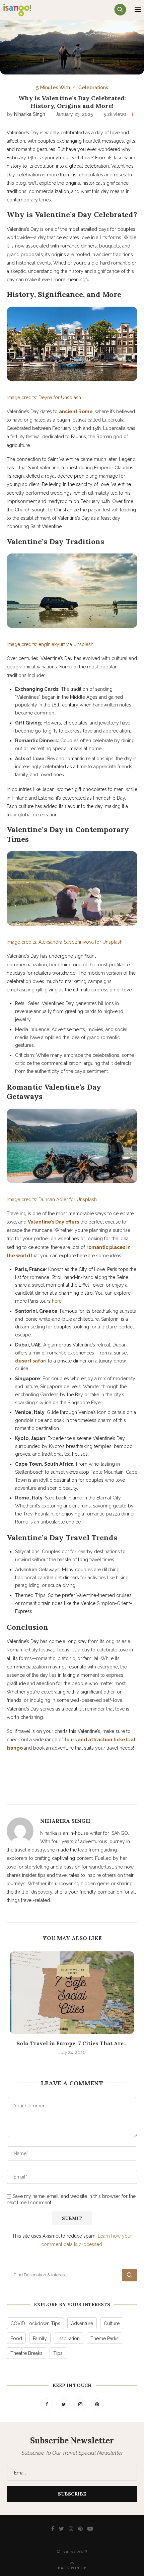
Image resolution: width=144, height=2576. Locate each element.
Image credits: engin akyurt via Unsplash (50, 644)
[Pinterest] (97, 2404)
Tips (58, 2353)
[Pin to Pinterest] (85, 1790)
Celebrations (93, 87)
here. (57, 1301)
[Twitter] (64, 2404)
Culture (112, 2323)
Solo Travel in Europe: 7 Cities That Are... (72, 2043)
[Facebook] (48, 2404)
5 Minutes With (53, 87)
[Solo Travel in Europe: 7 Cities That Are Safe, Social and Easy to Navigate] (72, 1993)
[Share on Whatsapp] (117, 1790)
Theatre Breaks (26, 2353)
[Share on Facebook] (53, 1790)
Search (130, 2275)
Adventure (82, 2323)
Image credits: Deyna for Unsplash (44, 397)
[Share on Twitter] (69, 1790)
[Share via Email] (101, 1790)
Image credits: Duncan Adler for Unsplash (52, 1199)
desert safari (31, 1361)
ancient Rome (76, 412)
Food (16, 2339)
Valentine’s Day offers (53, 1222)
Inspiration (69, 2339)
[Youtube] (90, 2529)
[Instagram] (81, 2404)
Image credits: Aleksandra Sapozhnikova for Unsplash (65, 942)
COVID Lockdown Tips (35, 2323)
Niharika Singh (30, 114)
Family (40, 2339)
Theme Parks (104, 2339)
